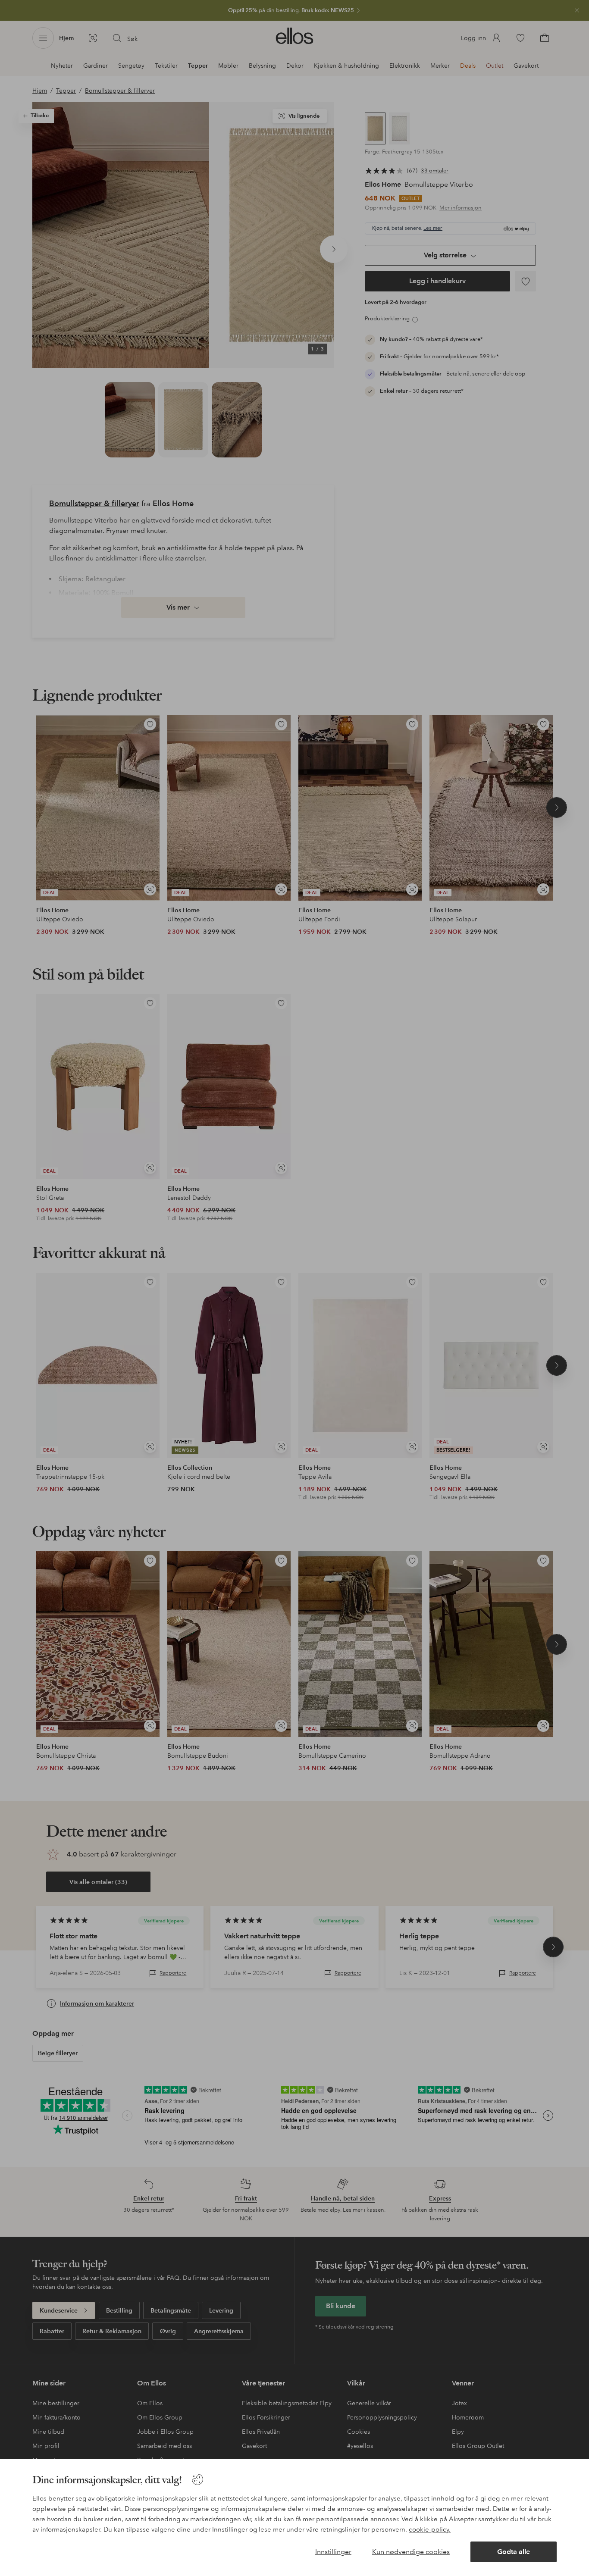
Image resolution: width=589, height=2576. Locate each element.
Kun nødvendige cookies (411, 2552)
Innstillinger (333, 2552)
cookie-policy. (430, 2529)
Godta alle (514, 2552)
